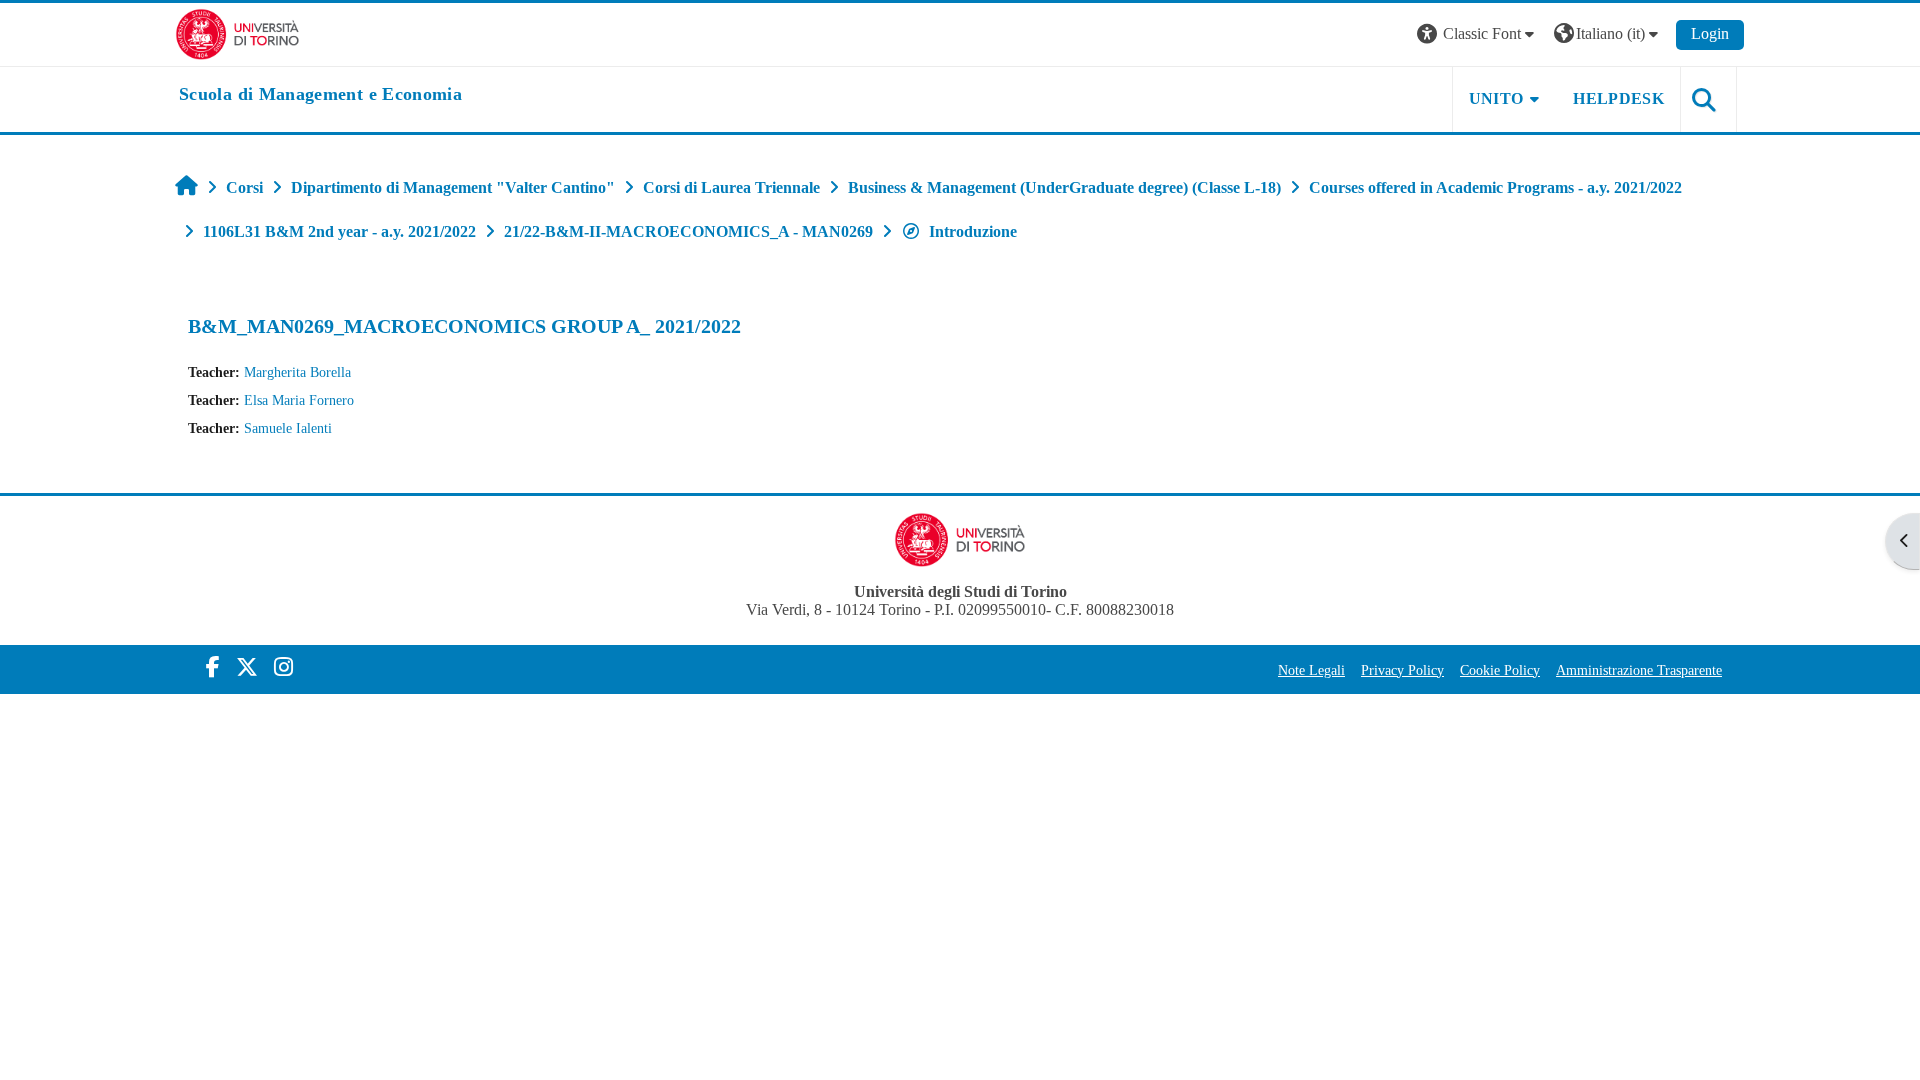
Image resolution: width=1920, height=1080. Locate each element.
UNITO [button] (1496, 98)
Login (1710, 33)
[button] (1478, 34)
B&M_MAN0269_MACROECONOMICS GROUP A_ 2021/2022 (464, 326)
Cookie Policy (1500, 670)
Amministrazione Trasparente (1639, 670)
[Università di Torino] (237, 32)
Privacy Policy (1402, 670)
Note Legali (1311, 670)
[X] (247, 667)
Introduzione (973, 231)
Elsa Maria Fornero (299, 400)
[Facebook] (213, 667)
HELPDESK (1618, 98)
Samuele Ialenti (288, 428)
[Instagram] (283, 667)
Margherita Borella (297, 372)
